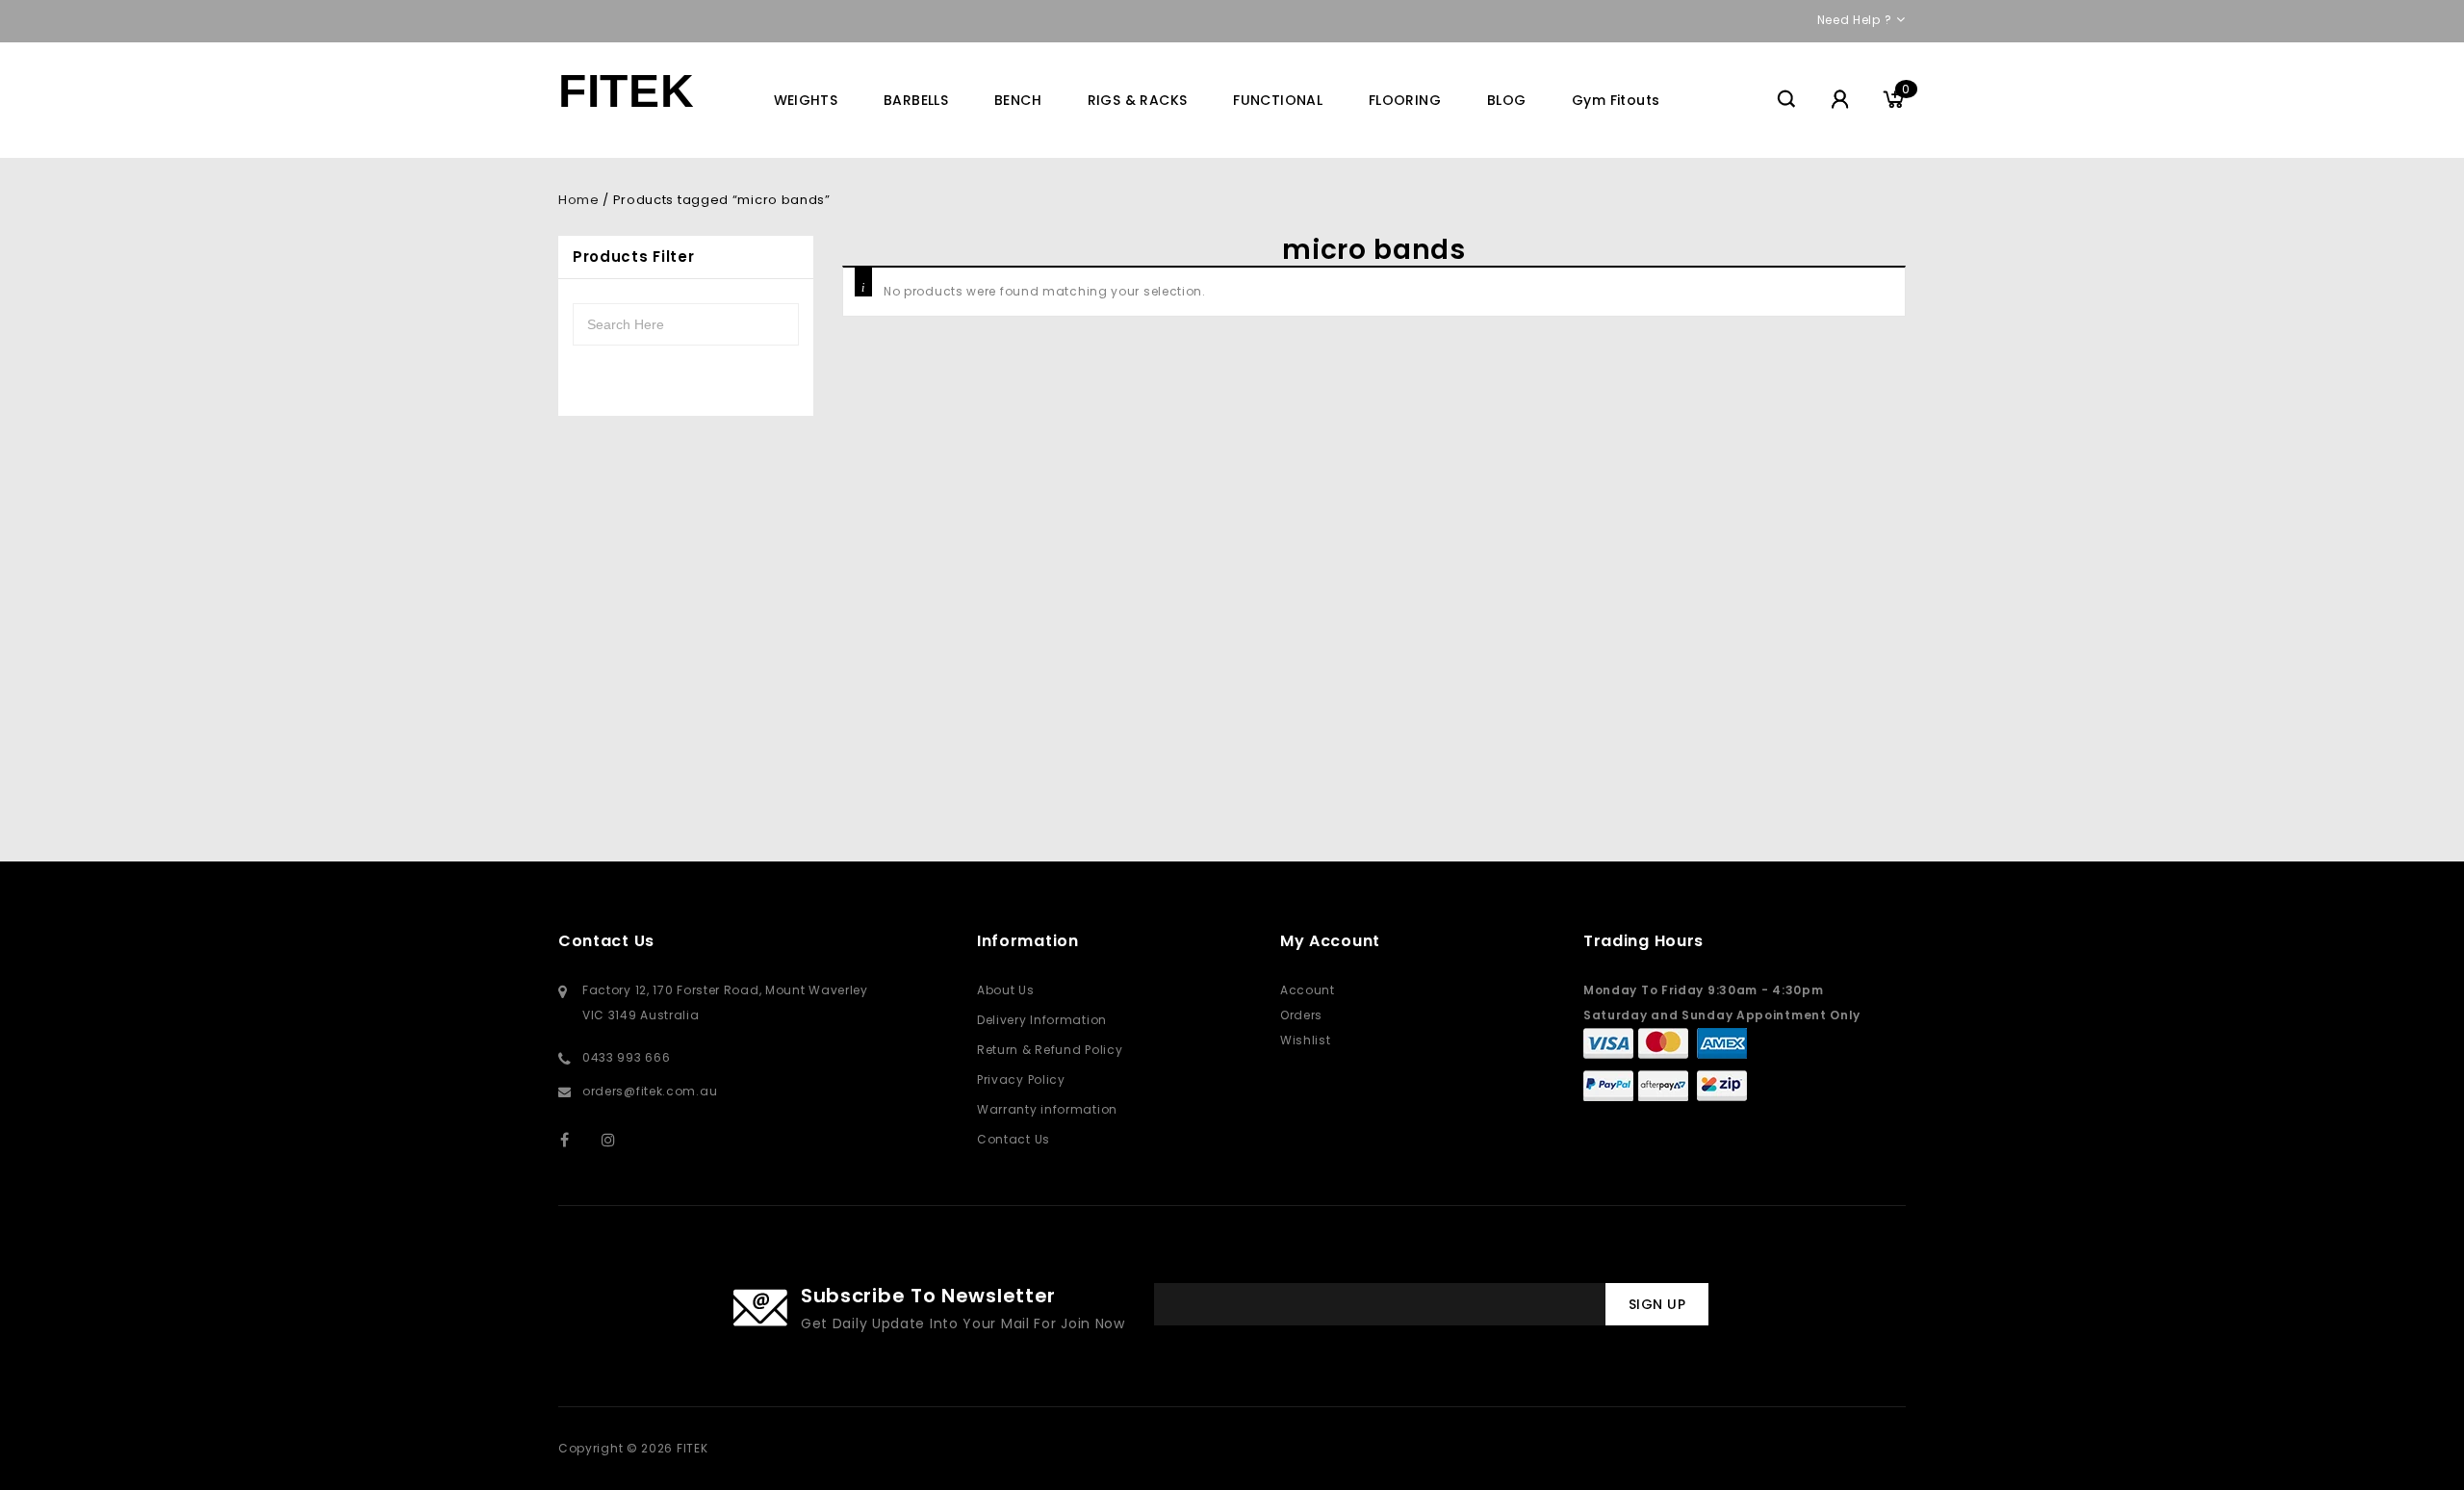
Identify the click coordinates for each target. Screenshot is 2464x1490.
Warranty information (1047, 1109)
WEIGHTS (806, 100)
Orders (1301, 1015)
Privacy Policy (1021, 1079)
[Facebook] (577, 1139)
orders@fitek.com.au (650, 1091)
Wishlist (1306, 1040)
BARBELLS (916, 100)
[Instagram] (618, 1139)
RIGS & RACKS (1138, 100)
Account (1308, 990)
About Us (1006, 990)
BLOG (1507, 100)
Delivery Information (1042, 1020)
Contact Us (1014, 1139)
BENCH (1018, 100)
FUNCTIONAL (1278, 100)
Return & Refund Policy (1050, 1050)
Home (578, 200)
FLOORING (1405, 100)
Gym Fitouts (1616, 100)
